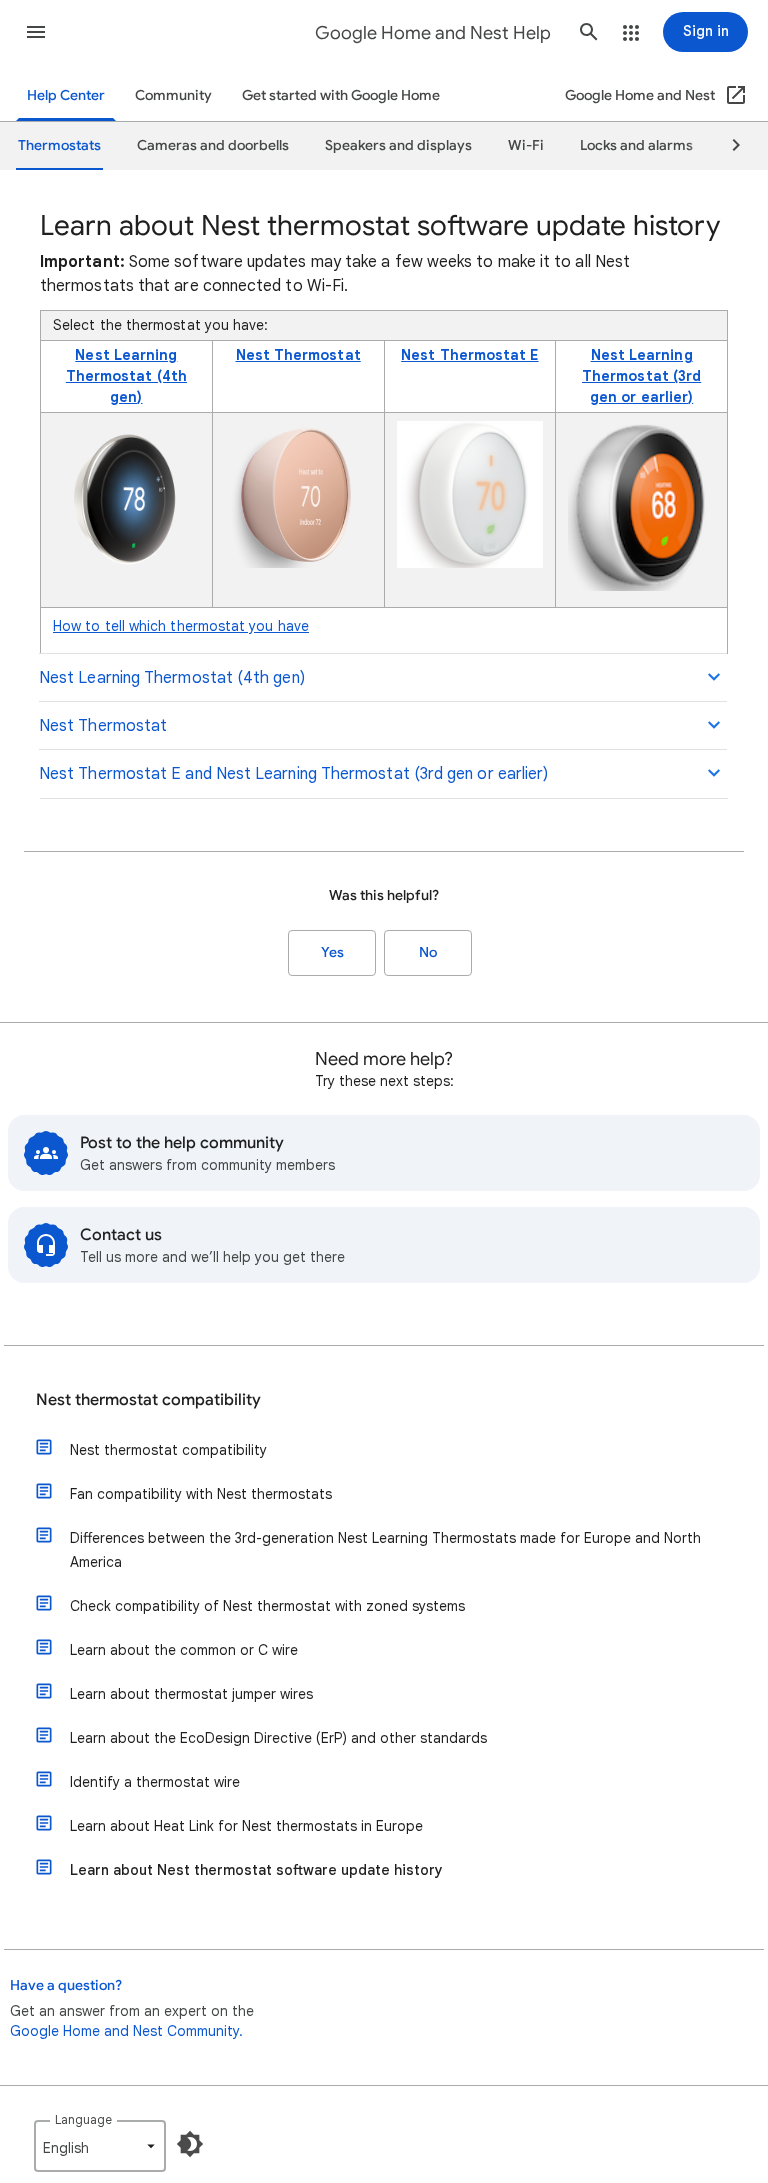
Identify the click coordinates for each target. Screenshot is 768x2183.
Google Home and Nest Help (433, 33)
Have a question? (66, 1985)
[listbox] (100, 2146)
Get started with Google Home (341, 95)
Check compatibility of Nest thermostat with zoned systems (267, 1606)
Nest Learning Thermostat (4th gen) (126, 376)
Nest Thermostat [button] (103, 726)
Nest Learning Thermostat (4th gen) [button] (172, 678)
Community (173, 95)
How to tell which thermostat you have (181, 626)
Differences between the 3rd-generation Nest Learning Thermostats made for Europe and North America (385, 1550)
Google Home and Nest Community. (126, 2031)
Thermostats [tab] (59, 145)
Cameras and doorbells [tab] (213, 145)
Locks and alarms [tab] (636, 145)
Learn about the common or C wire (184, 1650)
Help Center (66, 95)
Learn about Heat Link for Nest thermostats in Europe (246, 1826)
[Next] (727, 146)
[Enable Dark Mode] (190, 2144)
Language (83, 2119)
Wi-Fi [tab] (526, 145)
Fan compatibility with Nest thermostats (201, 1494)
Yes (332, 952)
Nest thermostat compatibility (148, 1400)
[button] (36, 32)
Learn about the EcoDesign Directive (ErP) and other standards (278, 1738)
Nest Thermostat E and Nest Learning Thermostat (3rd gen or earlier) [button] (293, 774)
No (428, 952)
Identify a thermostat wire (155, 1782)
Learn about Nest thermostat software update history (256, 1870)
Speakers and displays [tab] (398, 145)
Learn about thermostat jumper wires (191, 1694)
